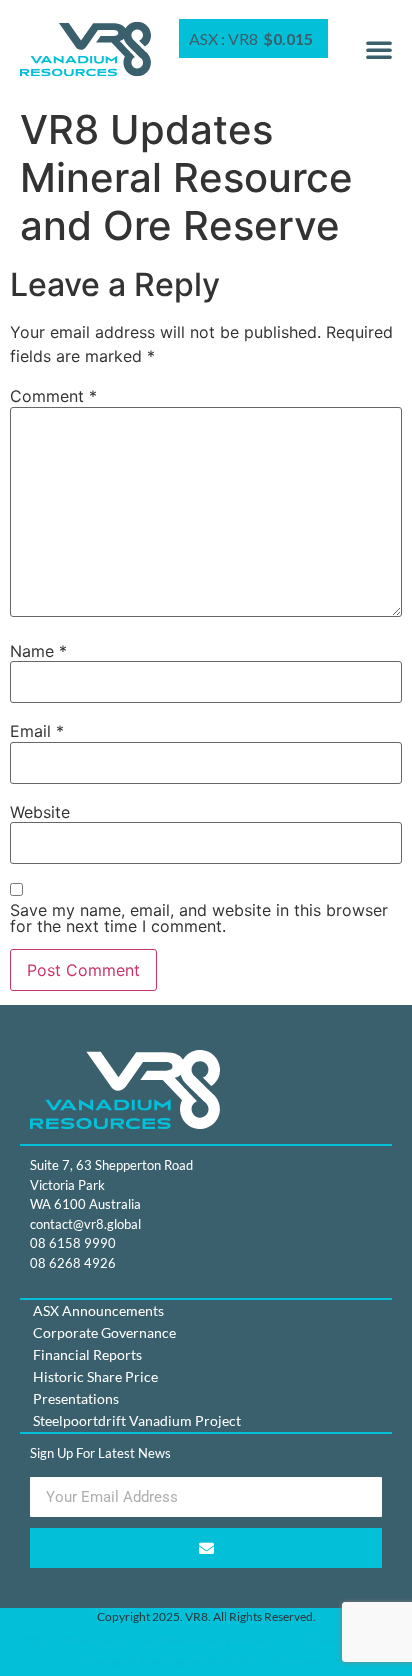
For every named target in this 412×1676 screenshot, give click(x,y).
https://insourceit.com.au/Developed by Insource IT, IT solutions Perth (206, 1639)
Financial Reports (87, 1354)
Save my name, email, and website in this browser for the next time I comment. (199, 918)
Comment (53, 396)
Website (40, 812)
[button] (379, 49)
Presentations (76, 1398)
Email (37, 731)
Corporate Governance (104, 1332)
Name (38, 651)
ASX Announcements (98, 1310)
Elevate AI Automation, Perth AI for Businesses (206, 1661)
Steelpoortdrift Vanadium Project (137, 1420)
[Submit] (206, 1548)
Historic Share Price (95, 1376)
